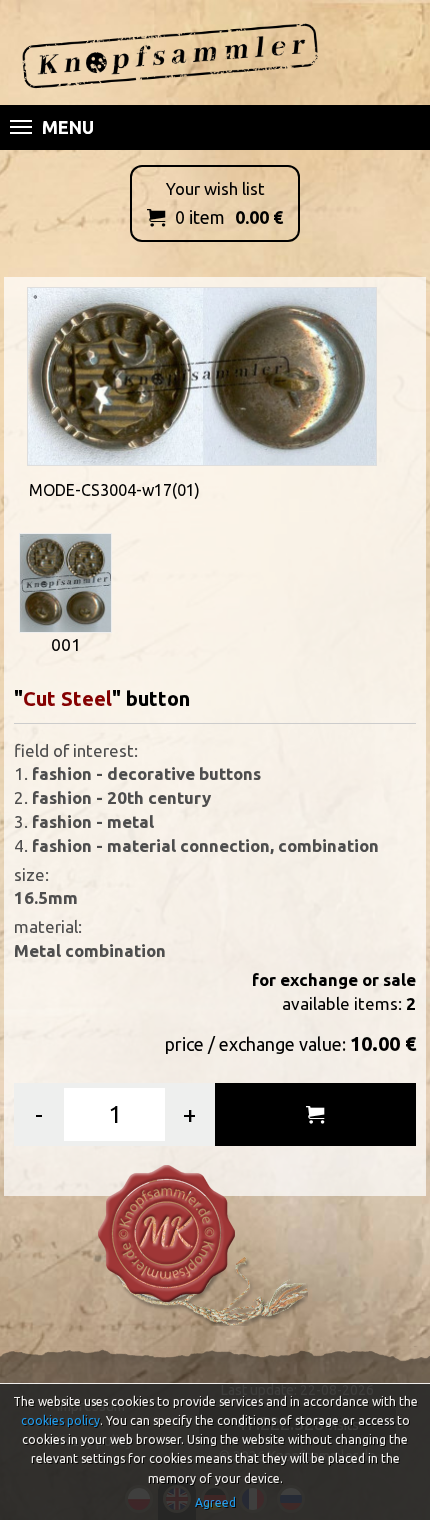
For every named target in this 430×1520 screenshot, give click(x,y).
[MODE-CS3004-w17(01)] (202, 374)
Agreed (215, 1502)
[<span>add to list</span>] (315, 1114)
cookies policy (60, 1420)
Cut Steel (67, 698)
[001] (65, 580)
